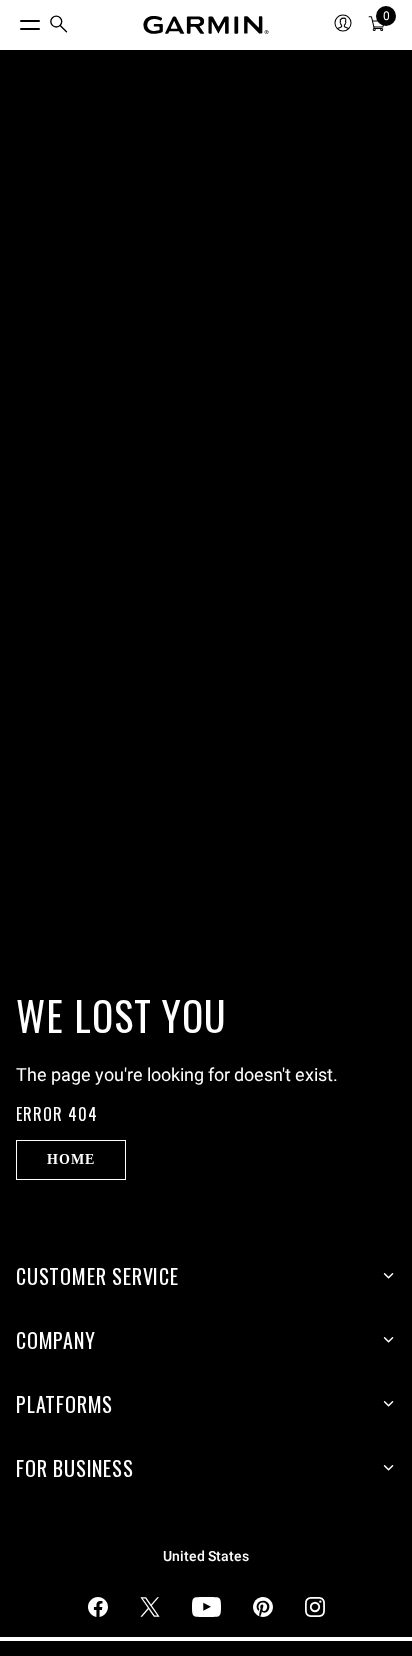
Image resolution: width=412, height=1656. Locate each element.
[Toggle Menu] (12, 20)
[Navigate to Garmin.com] (206, 25)
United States (206, 1556)
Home (70, 1159)
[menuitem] (59, 25)
